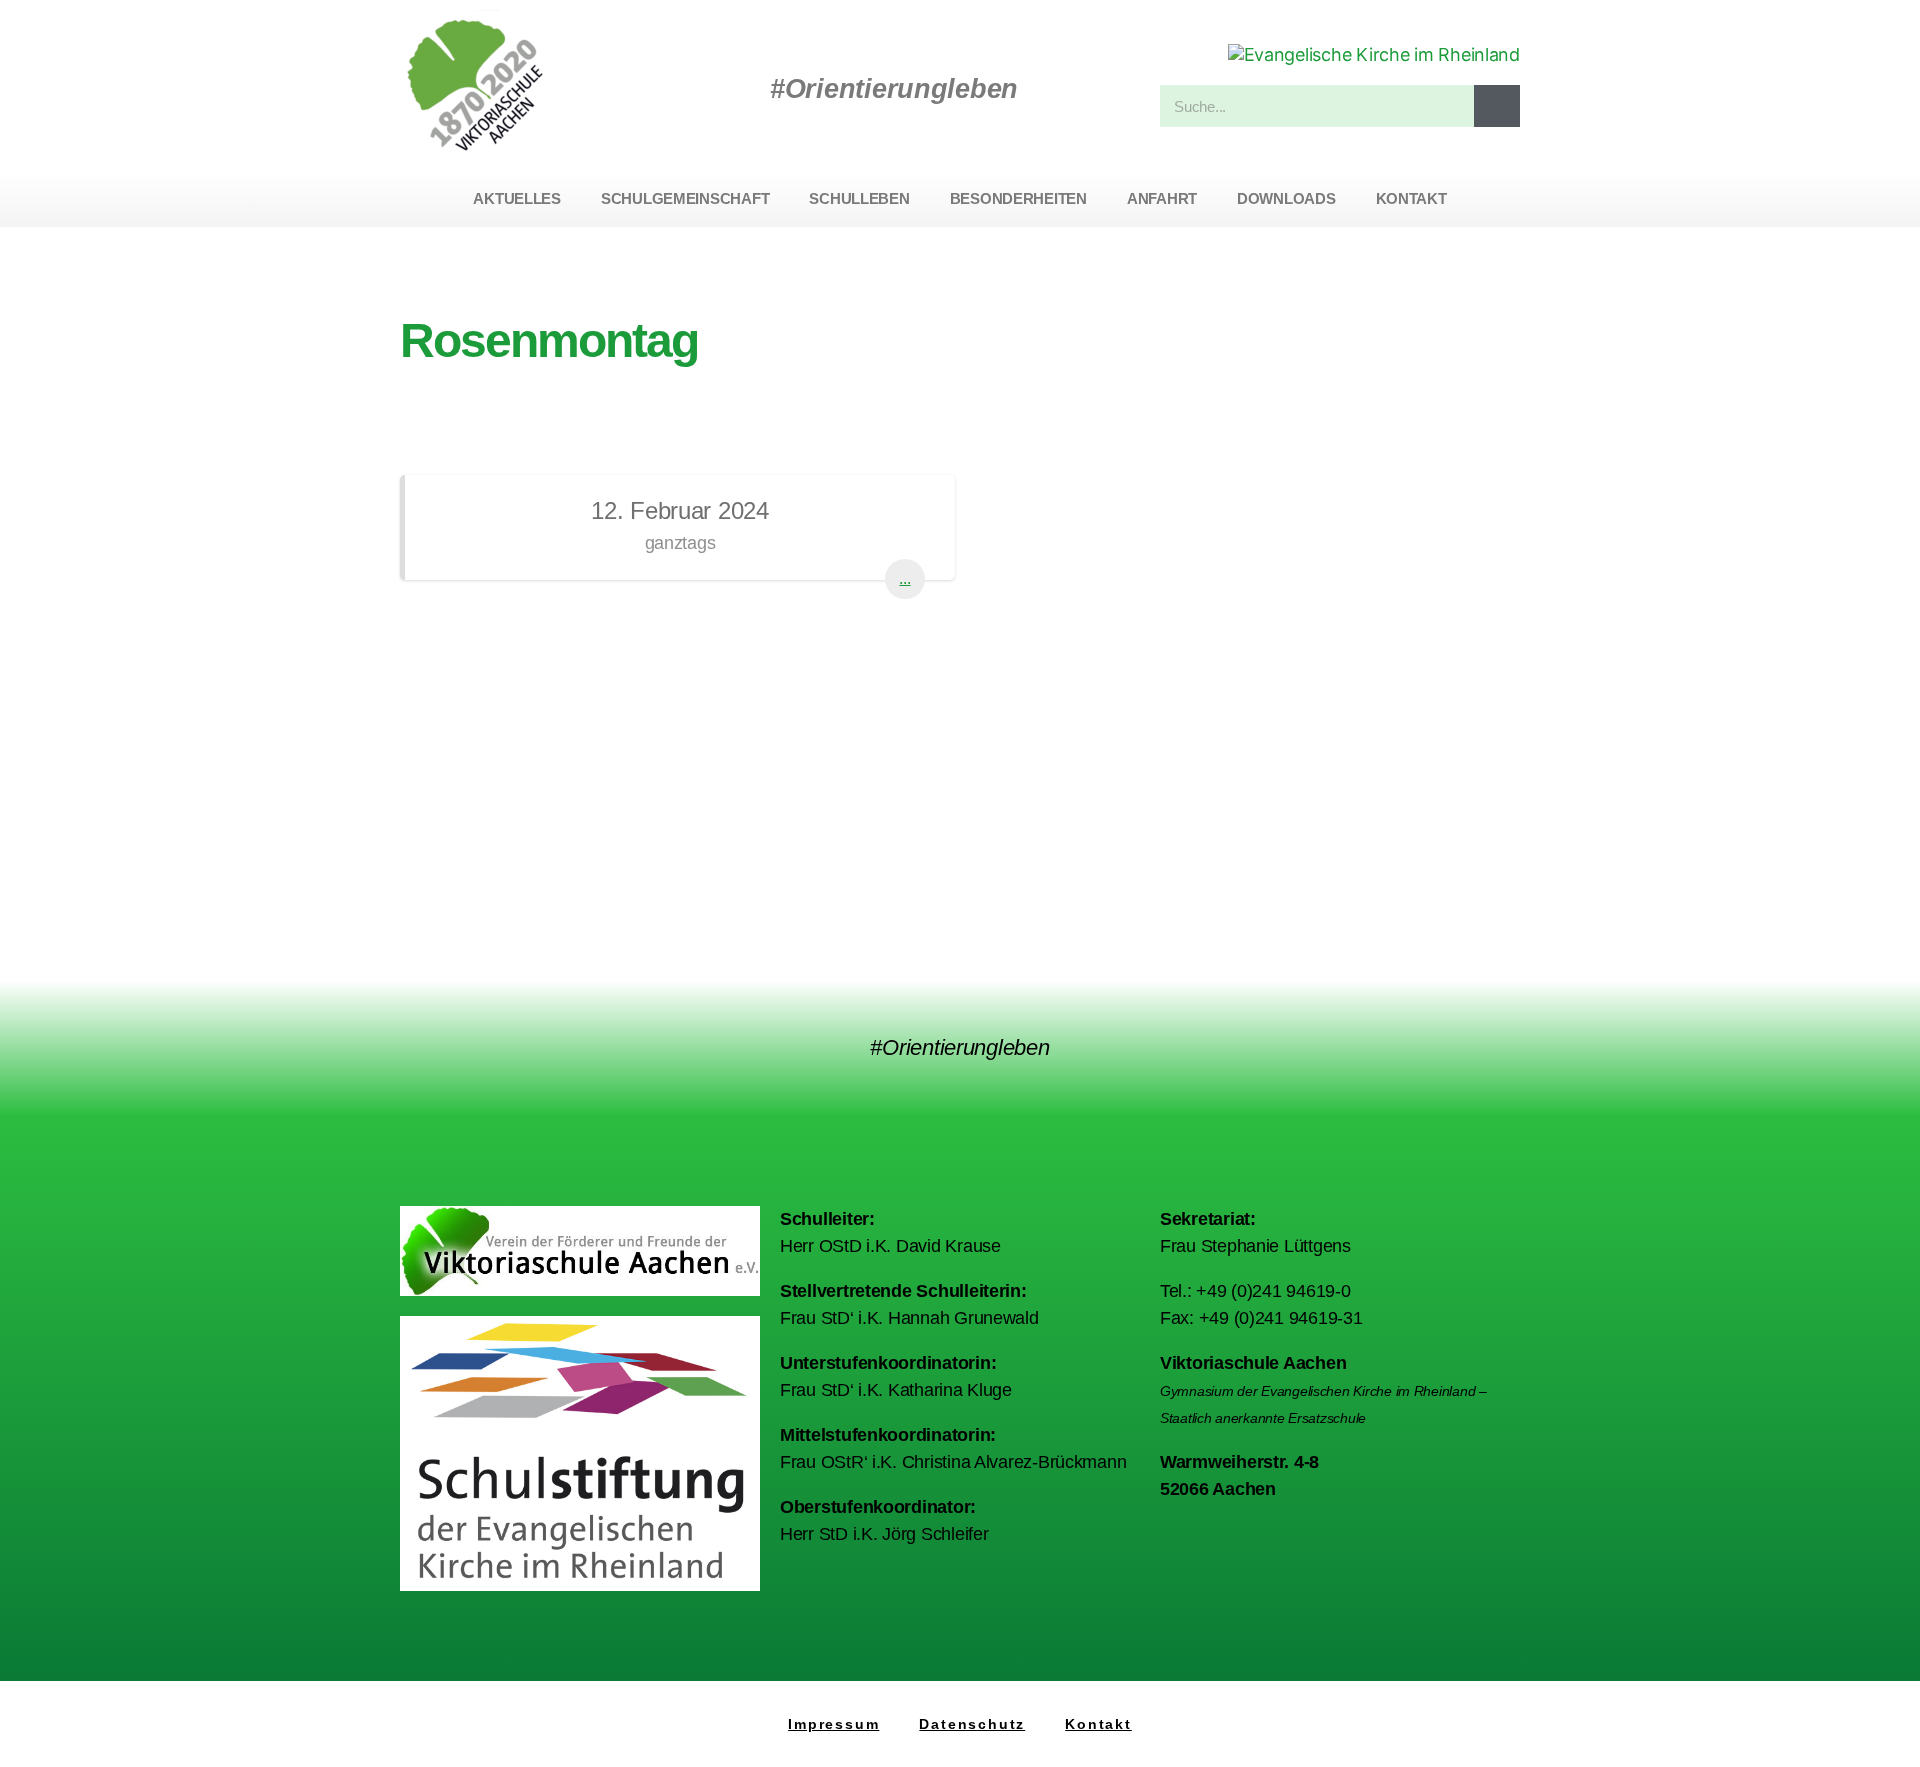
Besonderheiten (1018, 198)
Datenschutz (972, 1724)
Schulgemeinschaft (685, 198)
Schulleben (859, 198)
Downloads (1286, 198)
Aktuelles (517, 198)
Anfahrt (1162, 198)
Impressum (833, 1724)
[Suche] (1497, 106)
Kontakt (1411, 198)
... (904, 578)
